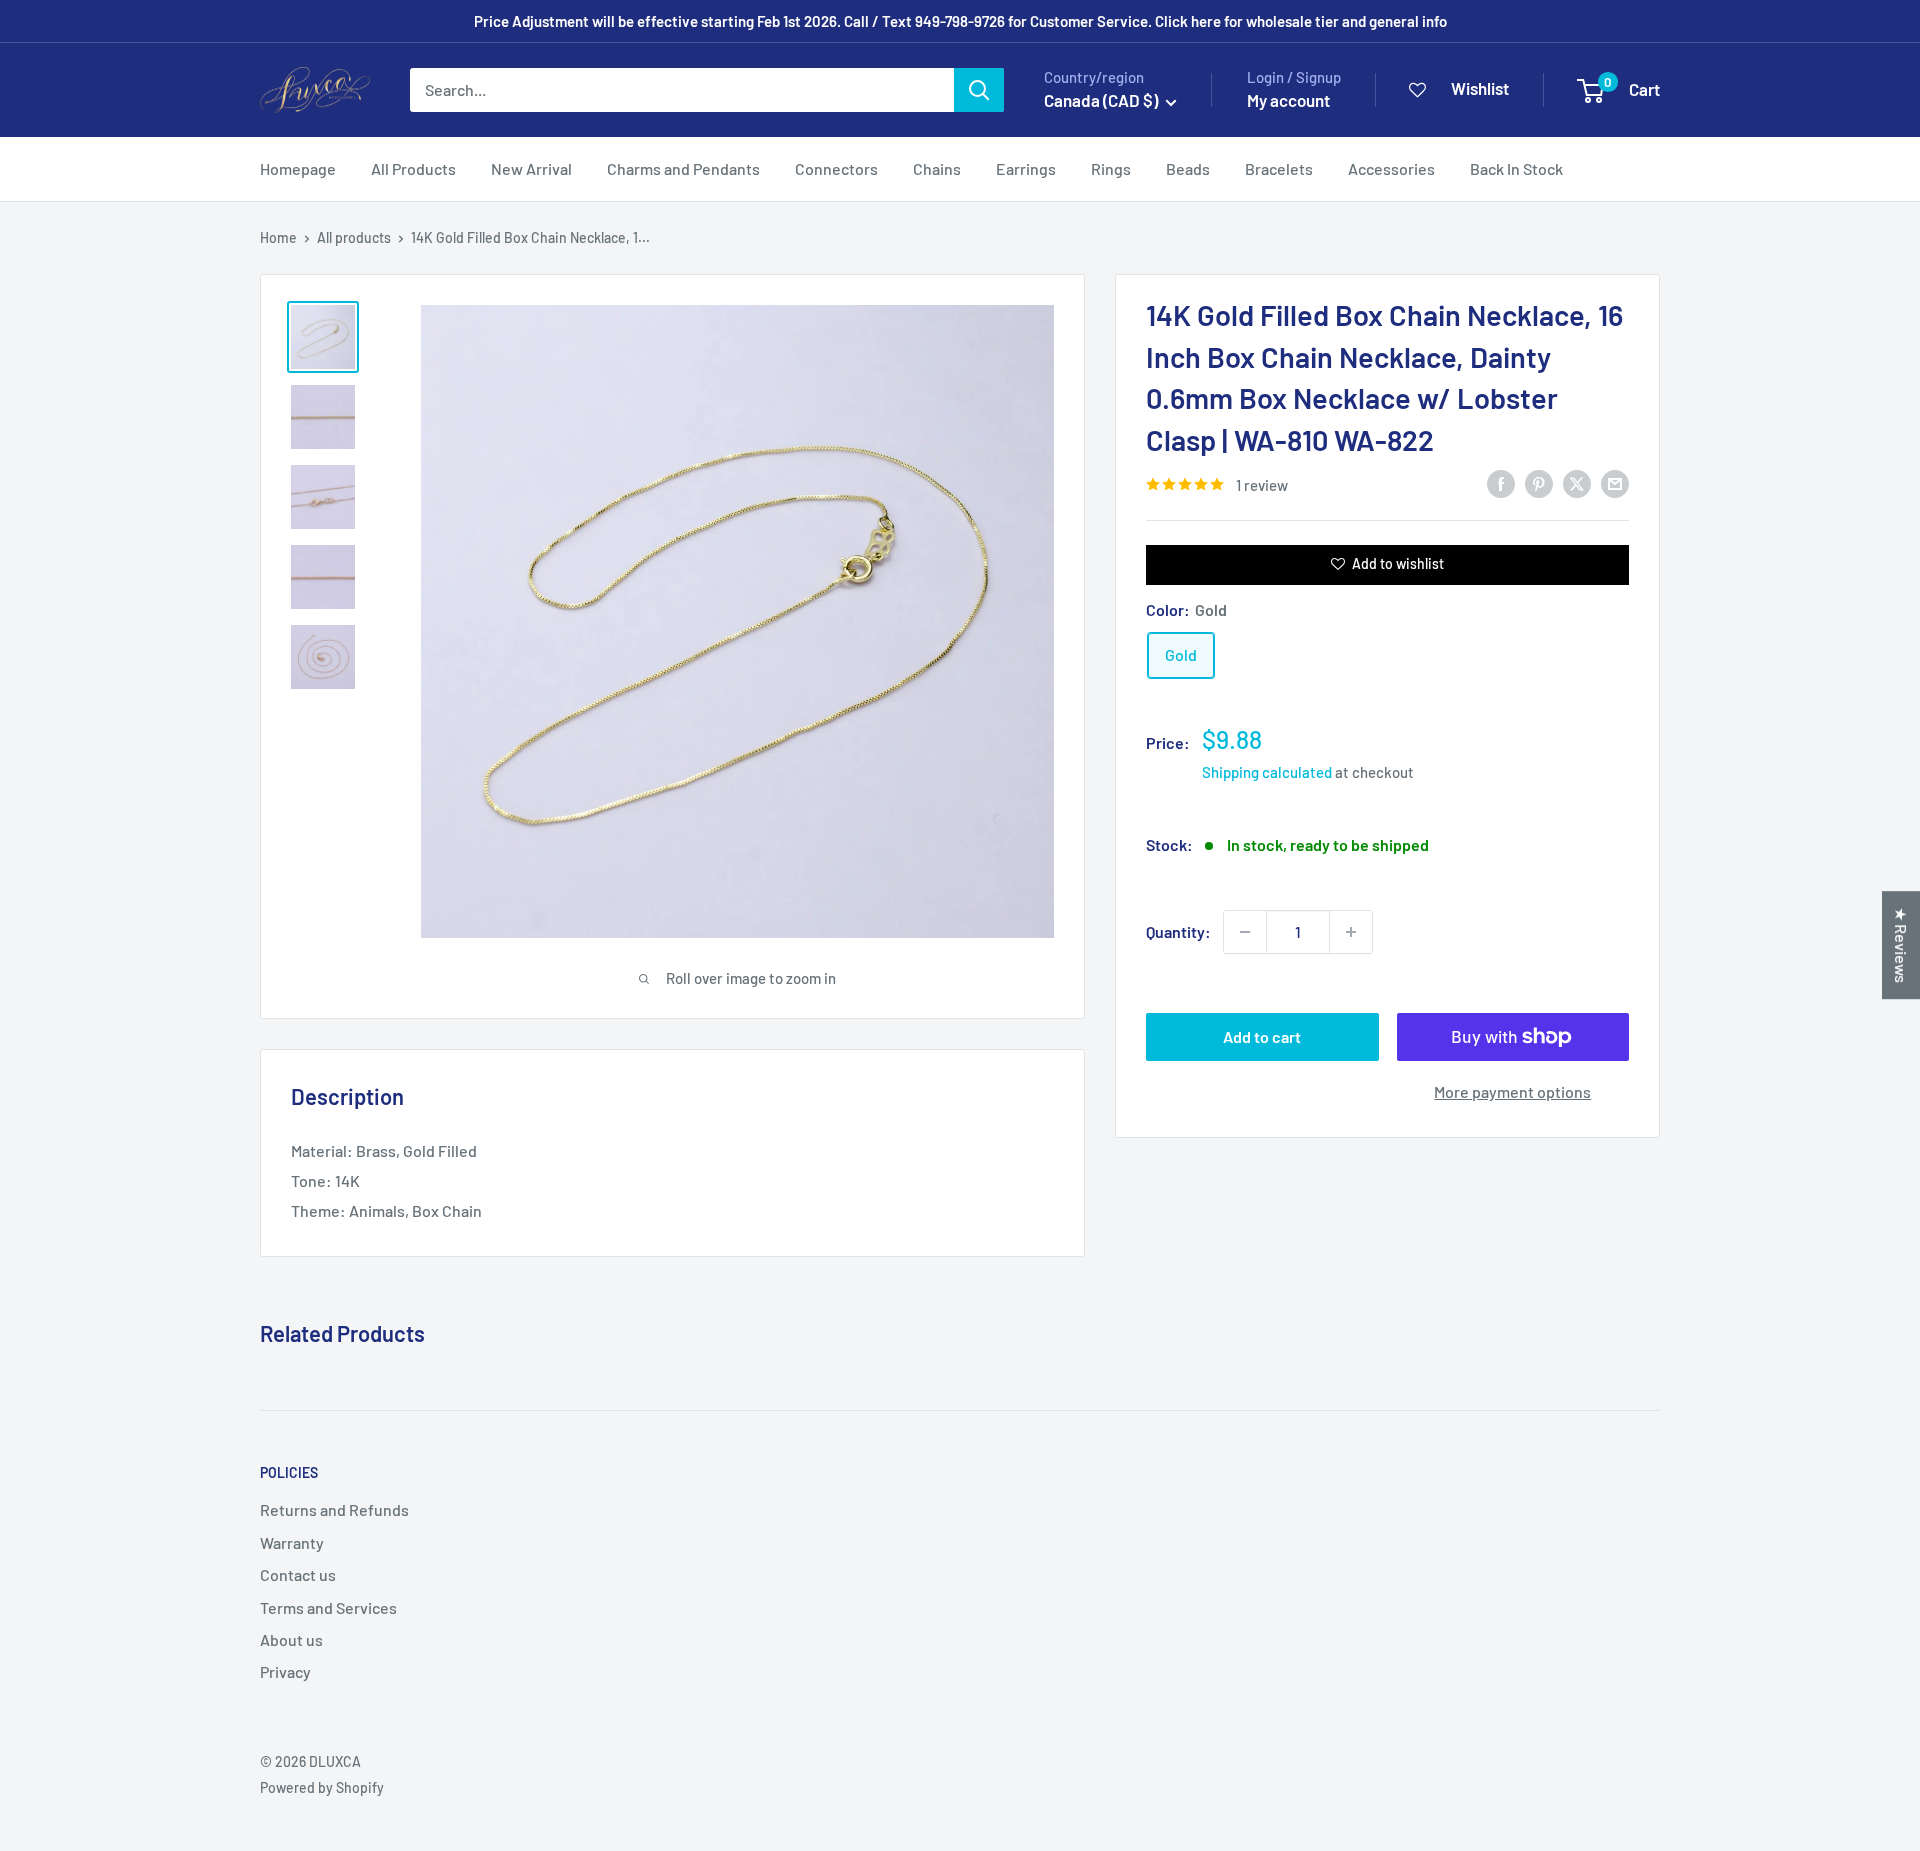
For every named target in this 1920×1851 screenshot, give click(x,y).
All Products (413, 168)
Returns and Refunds (334, 1509)
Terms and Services (328, 1607)
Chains (937, 168)
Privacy (285, 1671)
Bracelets (1279, 168)
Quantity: (1178, 931)
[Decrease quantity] (1245, 932)
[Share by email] (1615, 482)
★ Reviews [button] (1901, 945)
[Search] (979, 90)
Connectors (836, 168)
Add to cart (1262, 1036)
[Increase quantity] (1351, 932)
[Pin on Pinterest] (1539, 482)
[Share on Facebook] (1501, 482)
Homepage (298, 168)
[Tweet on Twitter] (1577, 482)
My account (1288, 100)
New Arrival (531, 168)
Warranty (292, 1542)
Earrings (1026, 168)
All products (354, 237)
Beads (1188, 168)
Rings (1111, 168)
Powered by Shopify (322, 1787)
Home (278, 237)
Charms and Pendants (683, 168)
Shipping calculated (1267, 772)
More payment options (1512, 1091)
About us (291, 1639)
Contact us (298, 1574)
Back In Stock (1516, 168)
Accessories (1391, 168)
